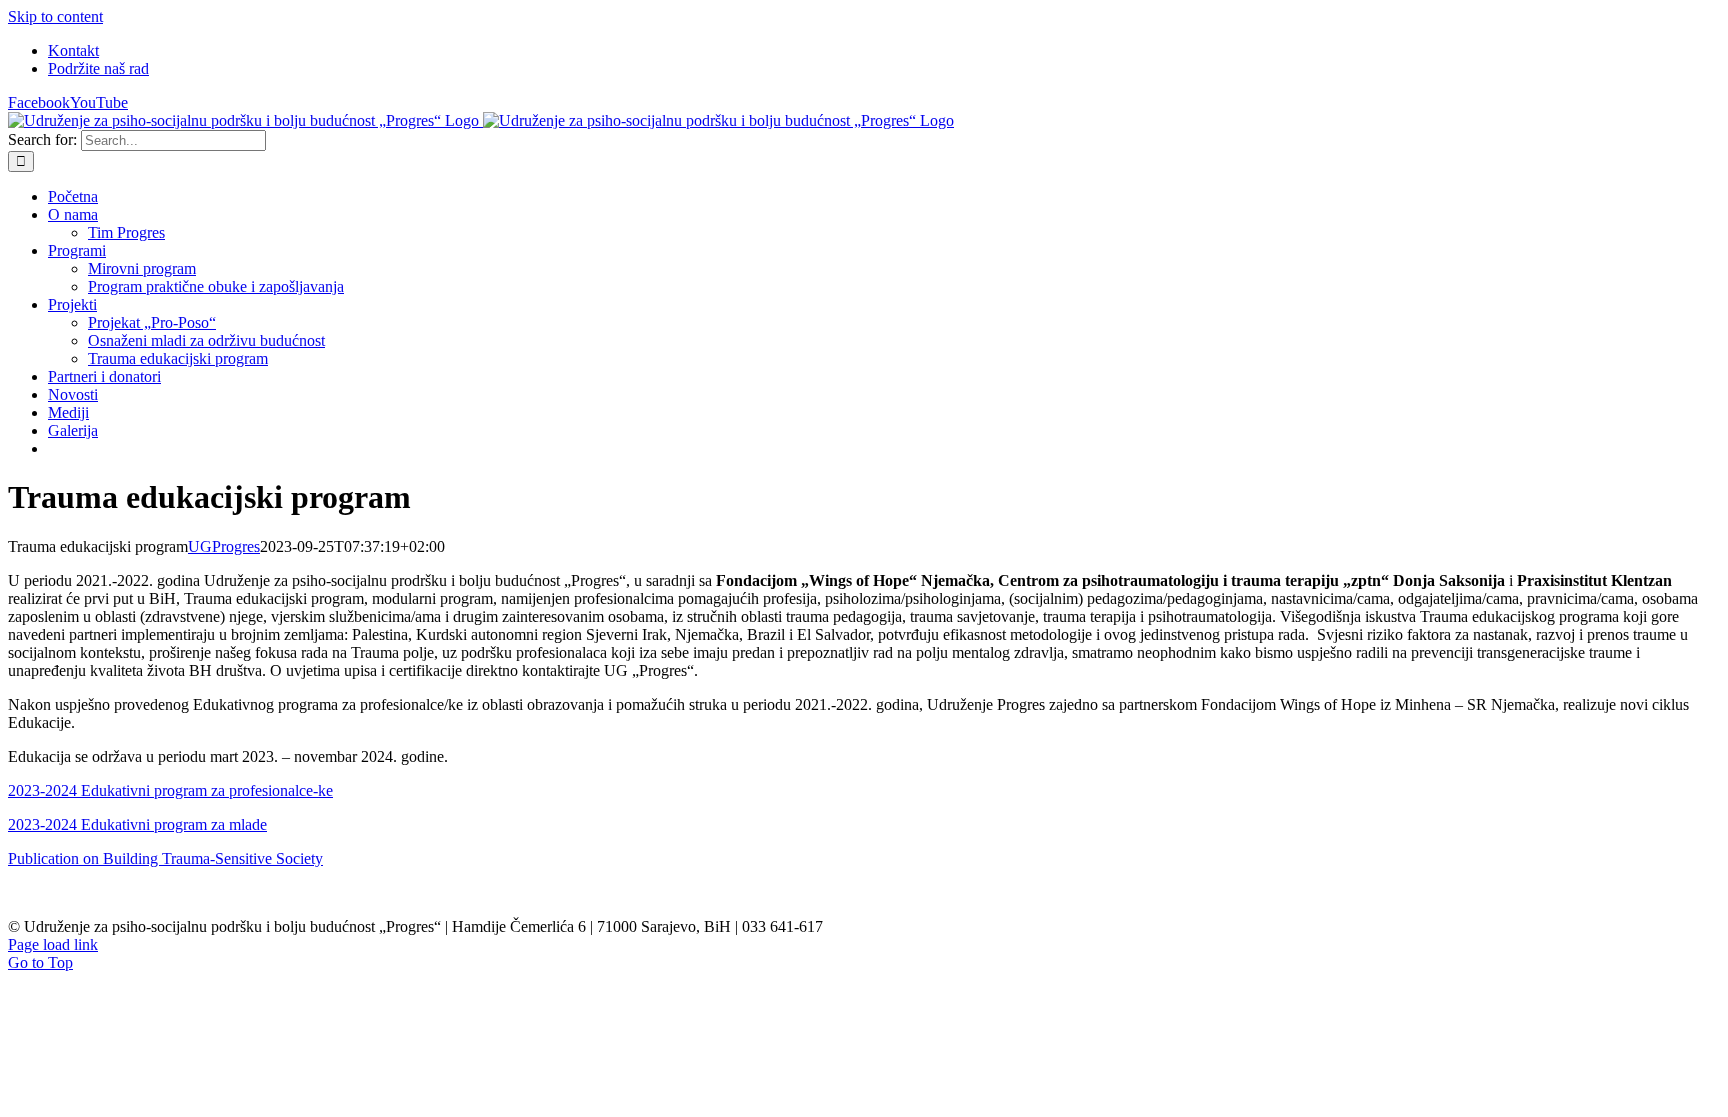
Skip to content (55, 16)
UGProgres (224, 546)
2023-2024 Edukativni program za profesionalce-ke (170, 790)
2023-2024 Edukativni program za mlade (137, 824)
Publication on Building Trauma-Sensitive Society (165, 858)
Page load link (53, 944)
